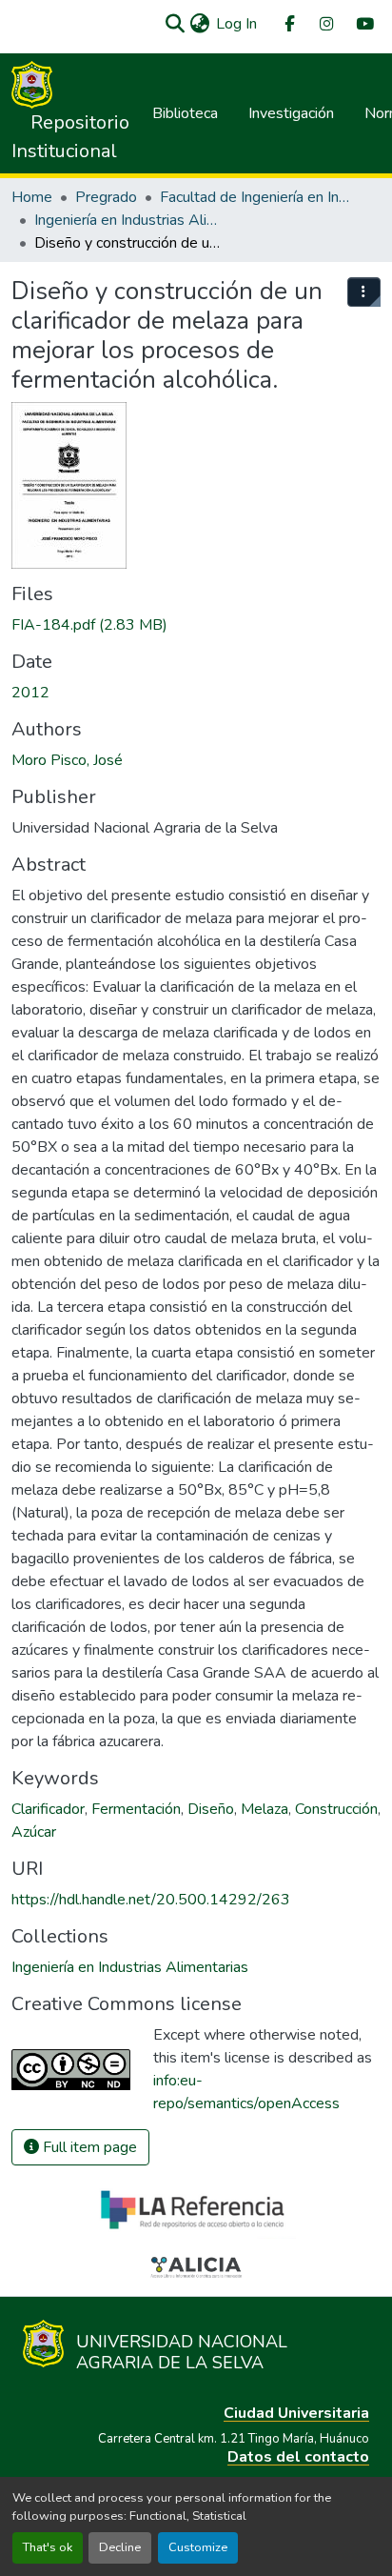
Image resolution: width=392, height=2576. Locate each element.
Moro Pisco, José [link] (67, 760)
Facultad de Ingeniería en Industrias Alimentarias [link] (255, 197)
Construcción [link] (336, 1809)
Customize (198, 2547)
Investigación (291, 113)
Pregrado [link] (106, 197)
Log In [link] (236, 24)
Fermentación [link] (136, 1809)
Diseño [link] (211, 1809)
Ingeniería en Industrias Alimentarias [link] (129, 220)
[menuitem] (288, 24)
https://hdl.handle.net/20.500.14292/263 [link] (151, 1900)
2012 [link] (30, 693)
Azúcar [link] (34, 1832)
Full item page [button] (88, 2147)
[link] (196, 625)
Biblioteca (185, 113)
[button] (175, 24)
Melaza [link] (265, 1809)
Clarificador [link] (48, 1809)
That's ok (48, 2547)
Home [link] (32, 197)
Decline (120, 2547)
